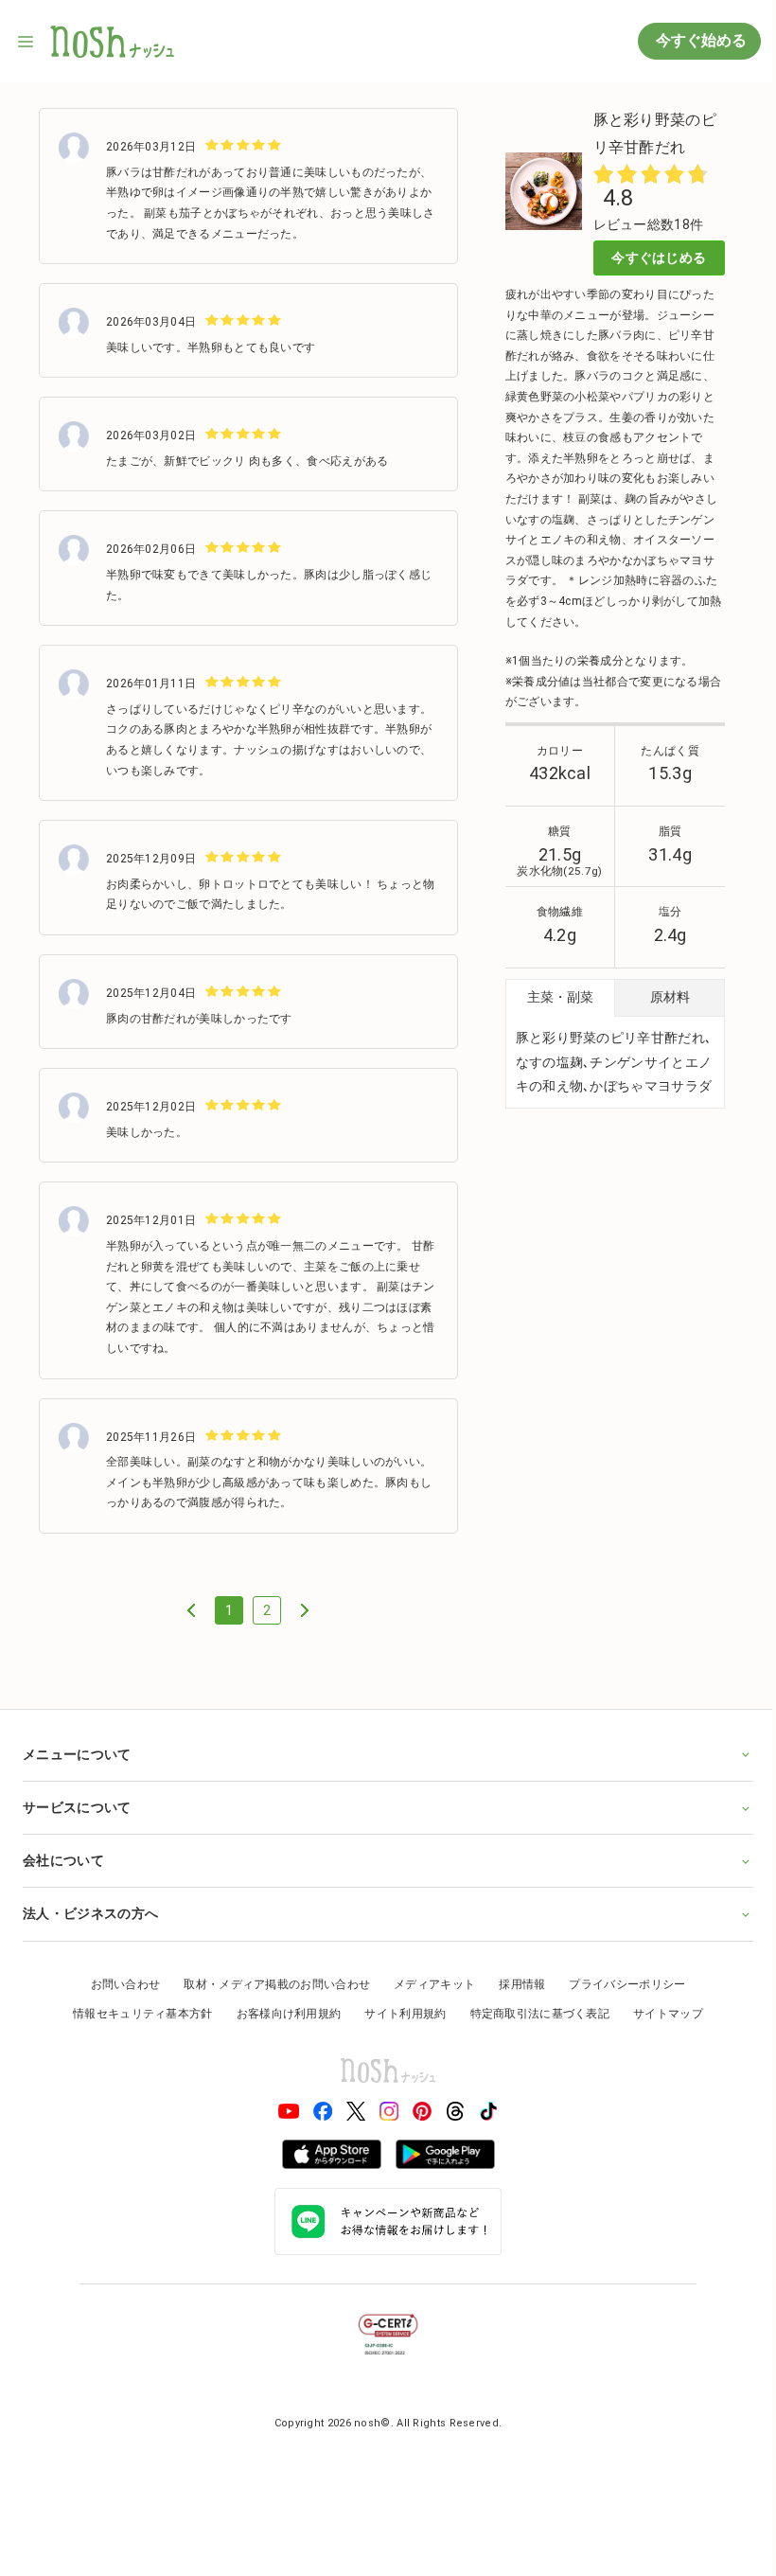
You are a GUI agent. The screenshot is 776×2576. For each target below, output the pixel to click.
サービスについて (77, 1804)
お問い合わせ (118, 1981)
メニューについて (77, 1751)
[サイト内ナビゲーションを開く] (26, 42)
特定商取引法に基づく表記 (533, 2011)
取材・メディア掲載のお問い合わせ (270, 1981)
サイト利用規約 (398, 2011)
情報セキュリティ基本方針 (136, 2011)
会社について (63, 1857)
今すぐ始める (699, 40)
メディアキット (428, 1981)
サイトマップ (661, 2011)
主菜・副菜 (560, 997)
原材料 (670, 997)
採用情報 (515, 1981)
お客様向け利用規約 (282, 2011)
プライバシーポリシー (620, 1981)
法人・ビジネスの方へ (90, 1910)
